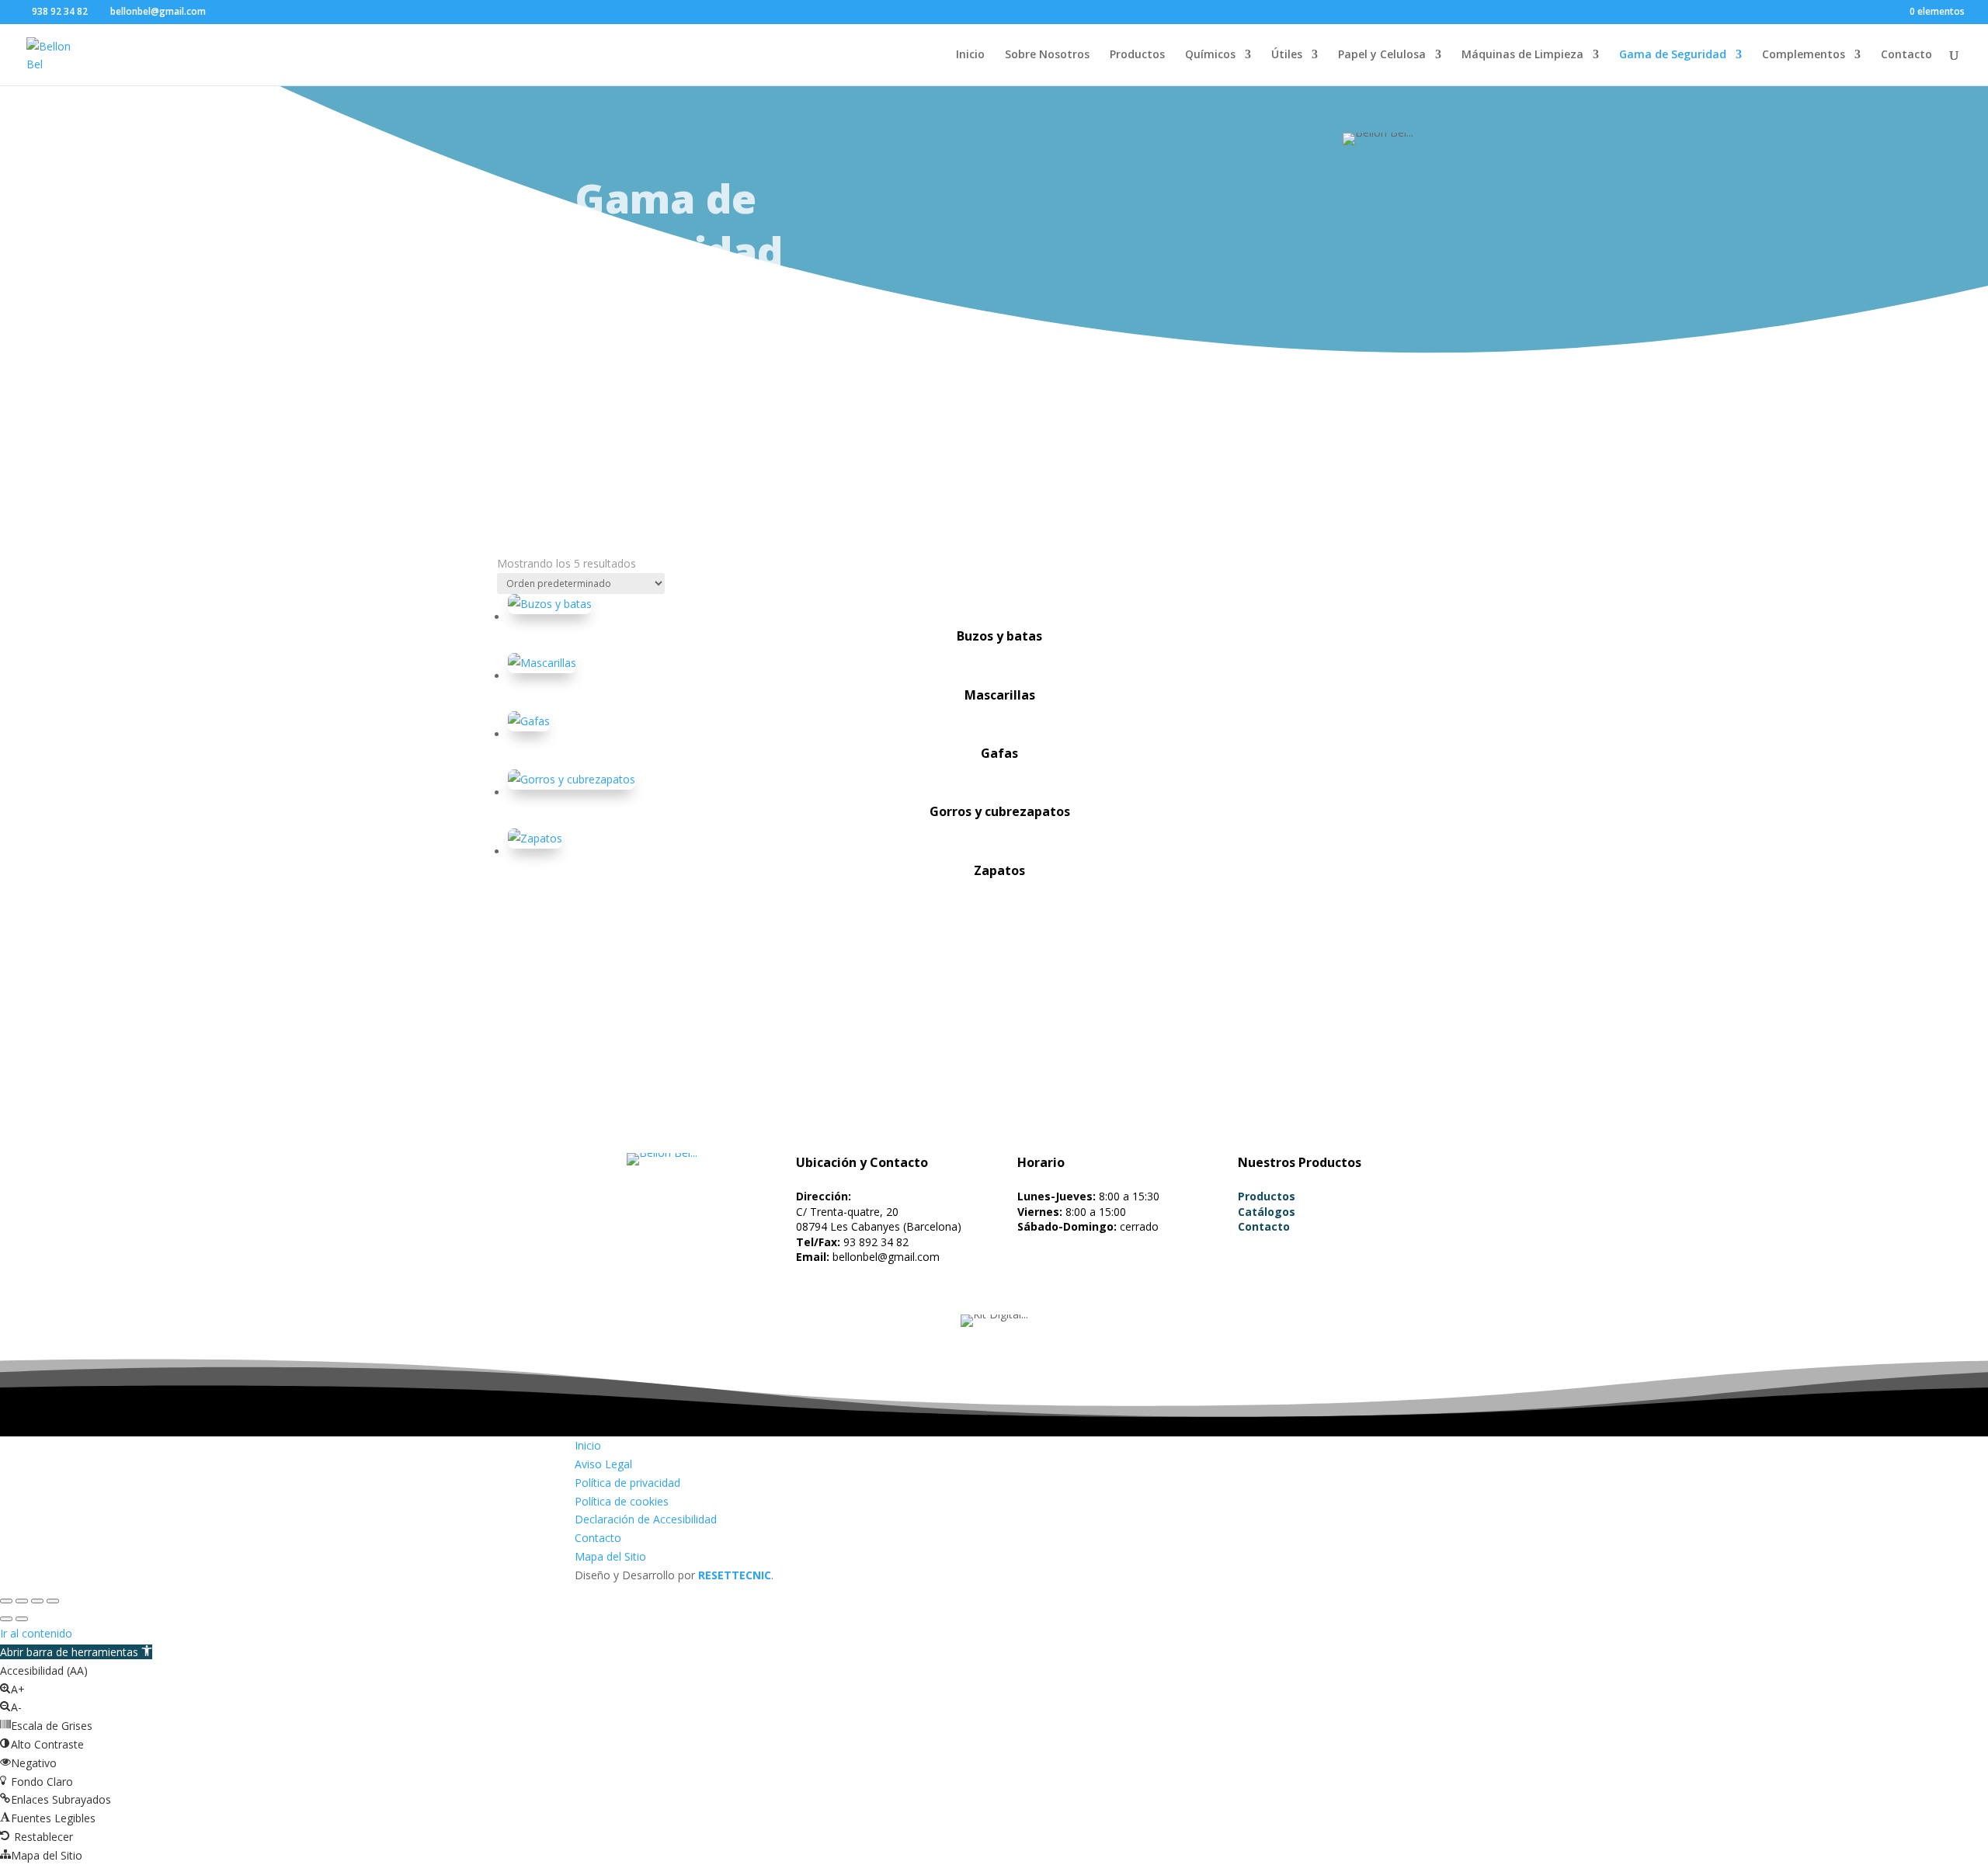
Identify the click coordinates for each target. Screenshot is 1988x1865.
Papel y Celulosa (1382, 55)
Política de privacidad (627, 1483)
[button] (76, 1652)
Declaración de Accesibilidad (646, 1519)
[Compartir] (37, 1601)
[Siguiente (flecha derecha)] (22, 1619)
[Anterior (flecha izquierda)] (6, 1619)
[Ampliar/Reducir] (6, 1601)
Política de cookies (622, 1501)
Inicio (970, 55)
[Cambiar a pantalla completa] (22, 1601)
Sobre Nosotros (1047, 55)
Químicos (1210, 55)
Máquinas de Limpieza (1522, 55)
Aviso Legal (603, 1464)
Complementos (1804, 55)
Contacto (1906, 55)
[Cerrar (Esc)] (53, 1601)
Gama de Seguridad (1673, 55)
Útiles (1287, 55)
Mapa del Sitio (610, 1556)
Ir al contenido (36, 1633)
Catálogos (1267, 1212)
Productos (1137, 55)
